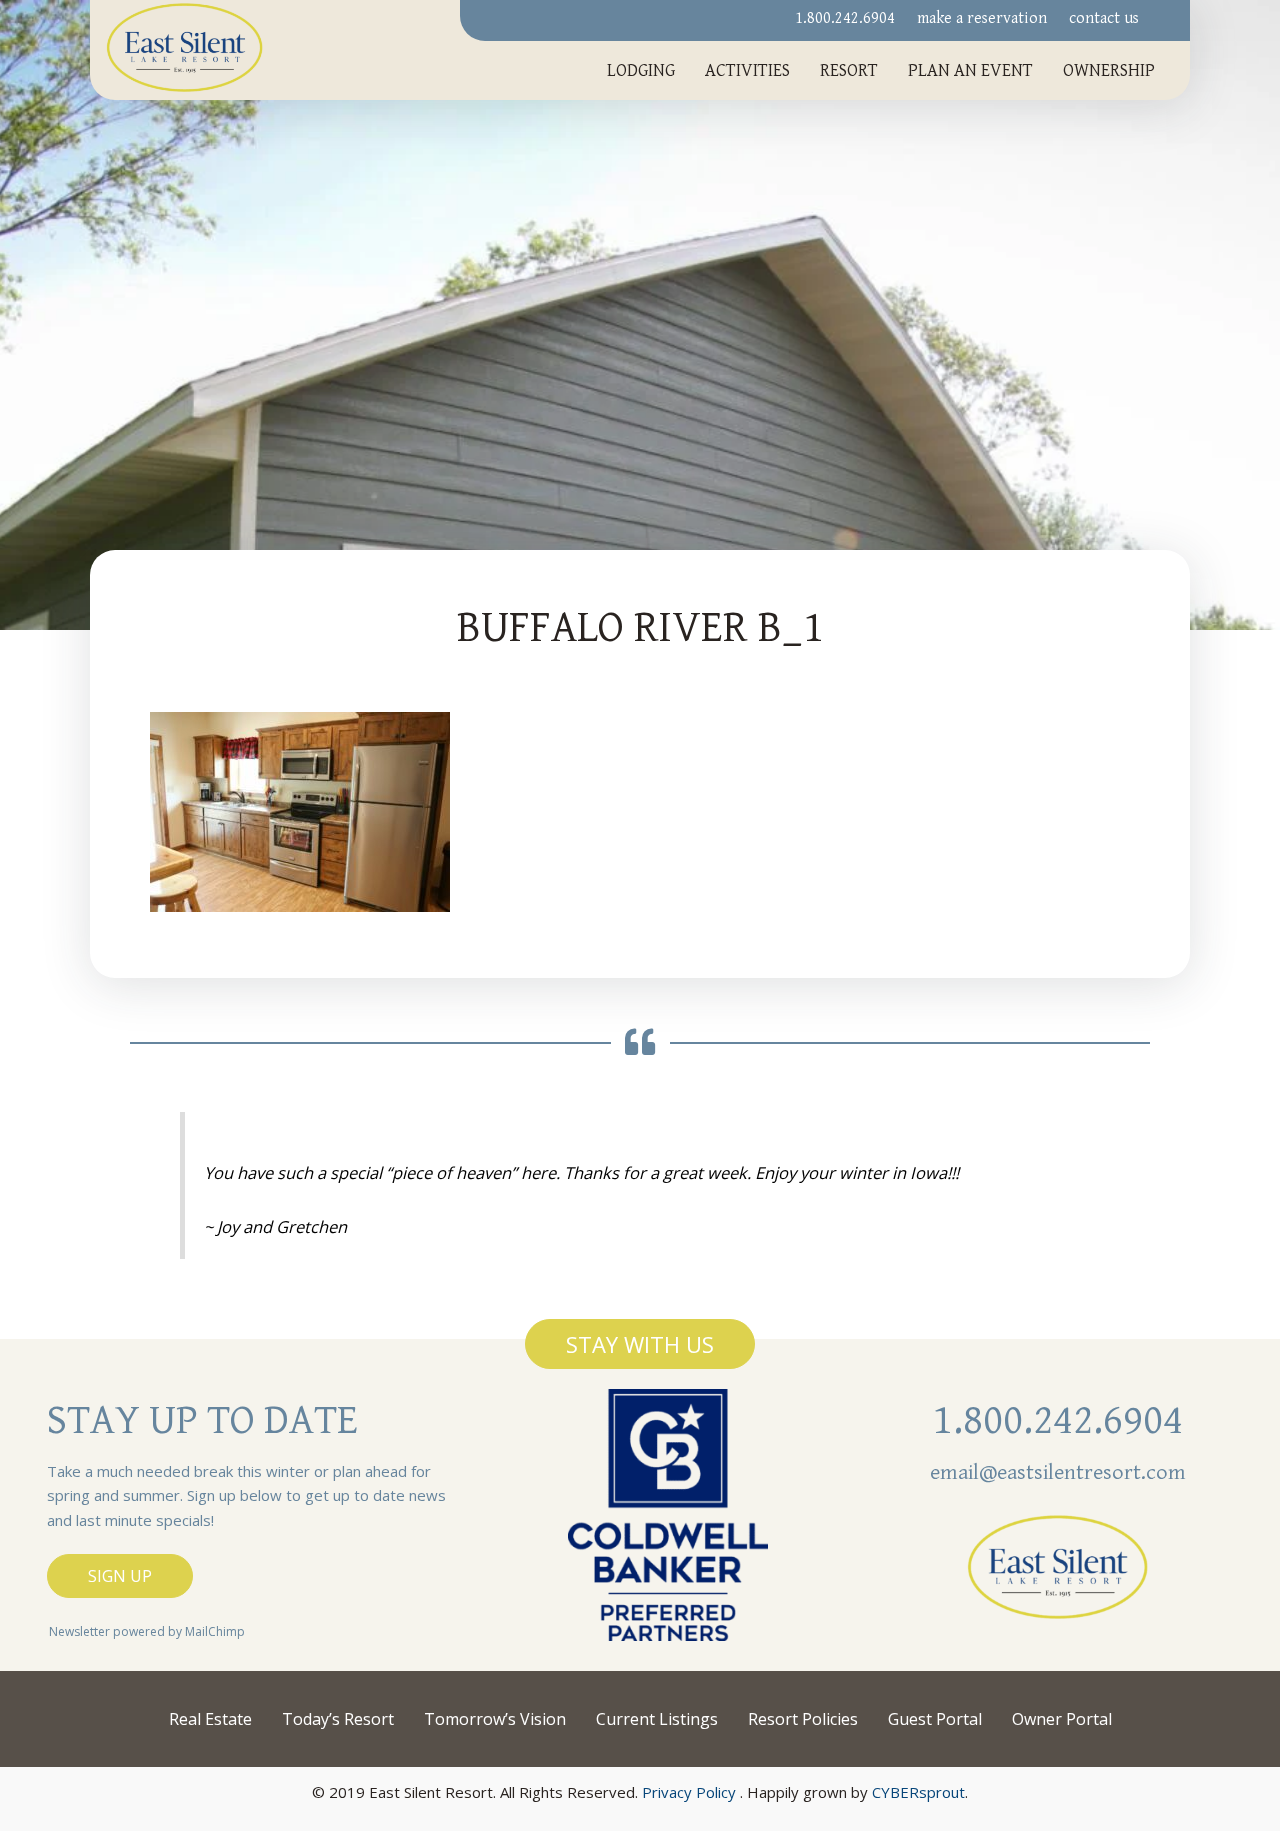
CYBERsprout (918, 1792)
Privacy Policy (689, 1792)
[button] (640, 1344)
